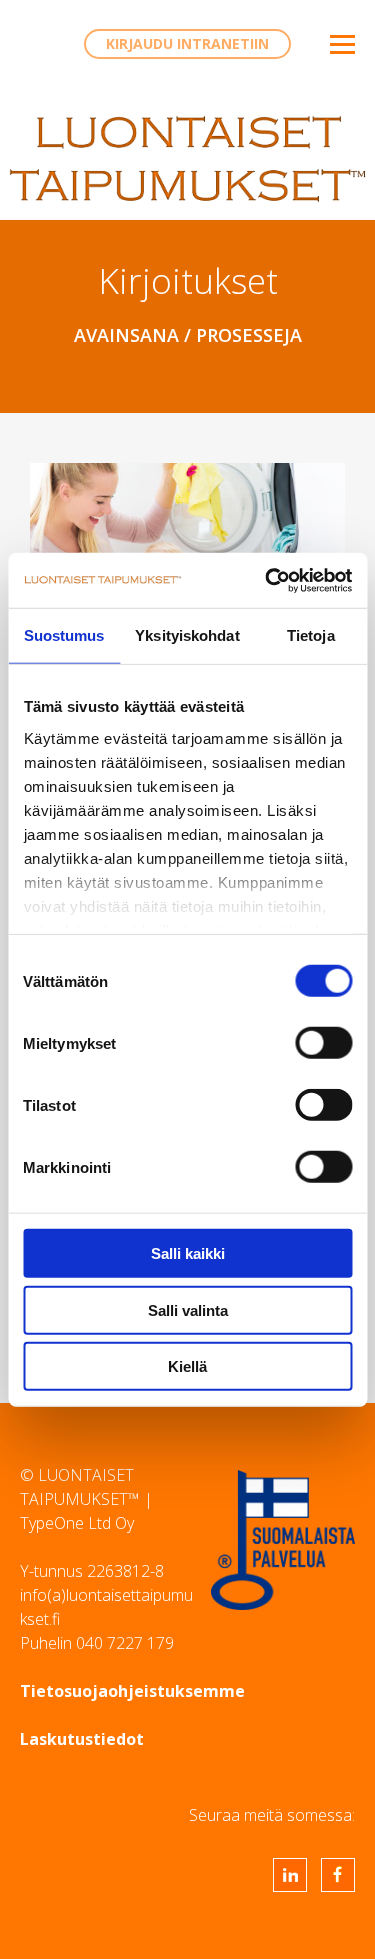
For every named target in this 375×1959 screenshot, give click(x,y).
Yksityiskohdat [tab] (187, 635)
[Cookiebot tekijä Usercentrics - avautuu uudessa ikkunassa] (267, 580)
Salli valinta (188, 1309)
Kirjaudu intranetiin (187, 43)
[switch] (323, 1043)
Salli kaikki (188, 1253)
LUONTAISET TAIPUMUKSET (187, 159)
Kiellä (187, 1366)
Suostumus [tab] (64, 635)
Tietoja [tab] (311, 635)
